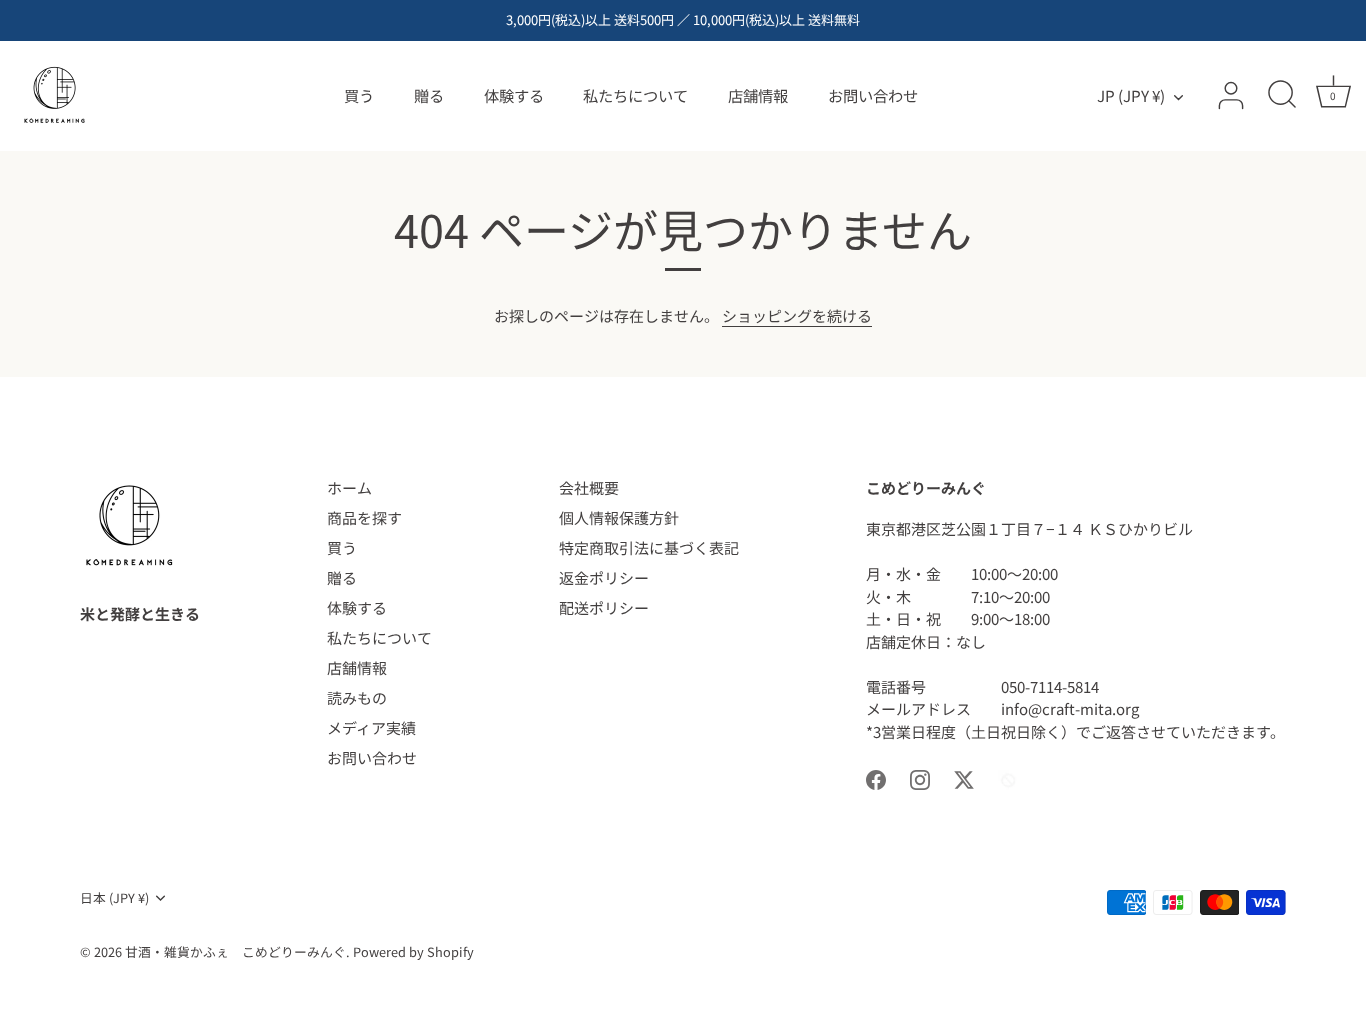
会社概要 (589, 487)
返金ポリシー (604, 577)
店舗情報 (758, 95)
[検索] (1282, 96)
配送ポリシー (604, 607)
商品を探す (364, 517)
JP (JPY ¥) (1131, 95)
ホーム (349, 487)
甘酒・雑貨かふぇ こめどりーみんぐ (235, 951)
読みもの (357, 697)
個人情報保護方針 (619, 517)
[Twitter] (964, 777)
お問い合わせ (873, 95)
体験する (514, 95)
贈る (429, 95)
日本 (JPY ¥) (114, 898)
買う (359, 95)
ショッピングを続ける (797, 315)
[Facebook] (876, 777)
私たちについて (635, 95)
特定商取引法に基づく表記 (649, 547)
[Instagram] (920, 777)
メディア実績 (371, 727)
